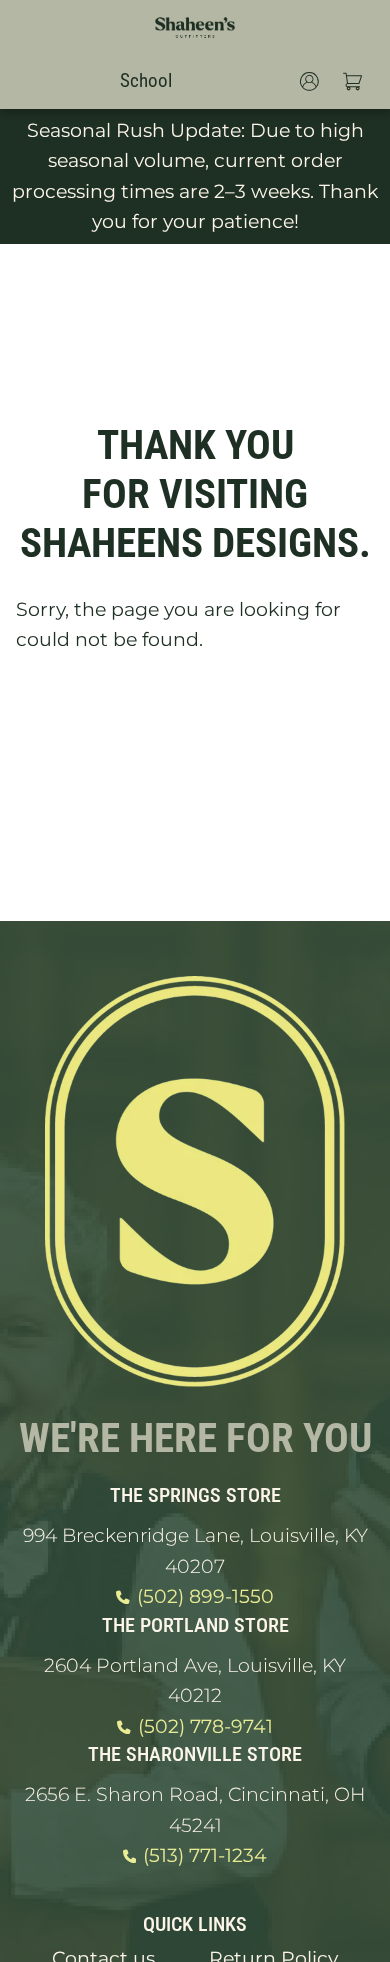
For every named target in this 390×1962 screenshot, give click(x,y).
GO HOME (195, 720)
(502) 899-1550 (205, 1596)
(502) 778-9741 (205, 1726)
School (146, 80)
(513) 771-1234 (205, 1855)
